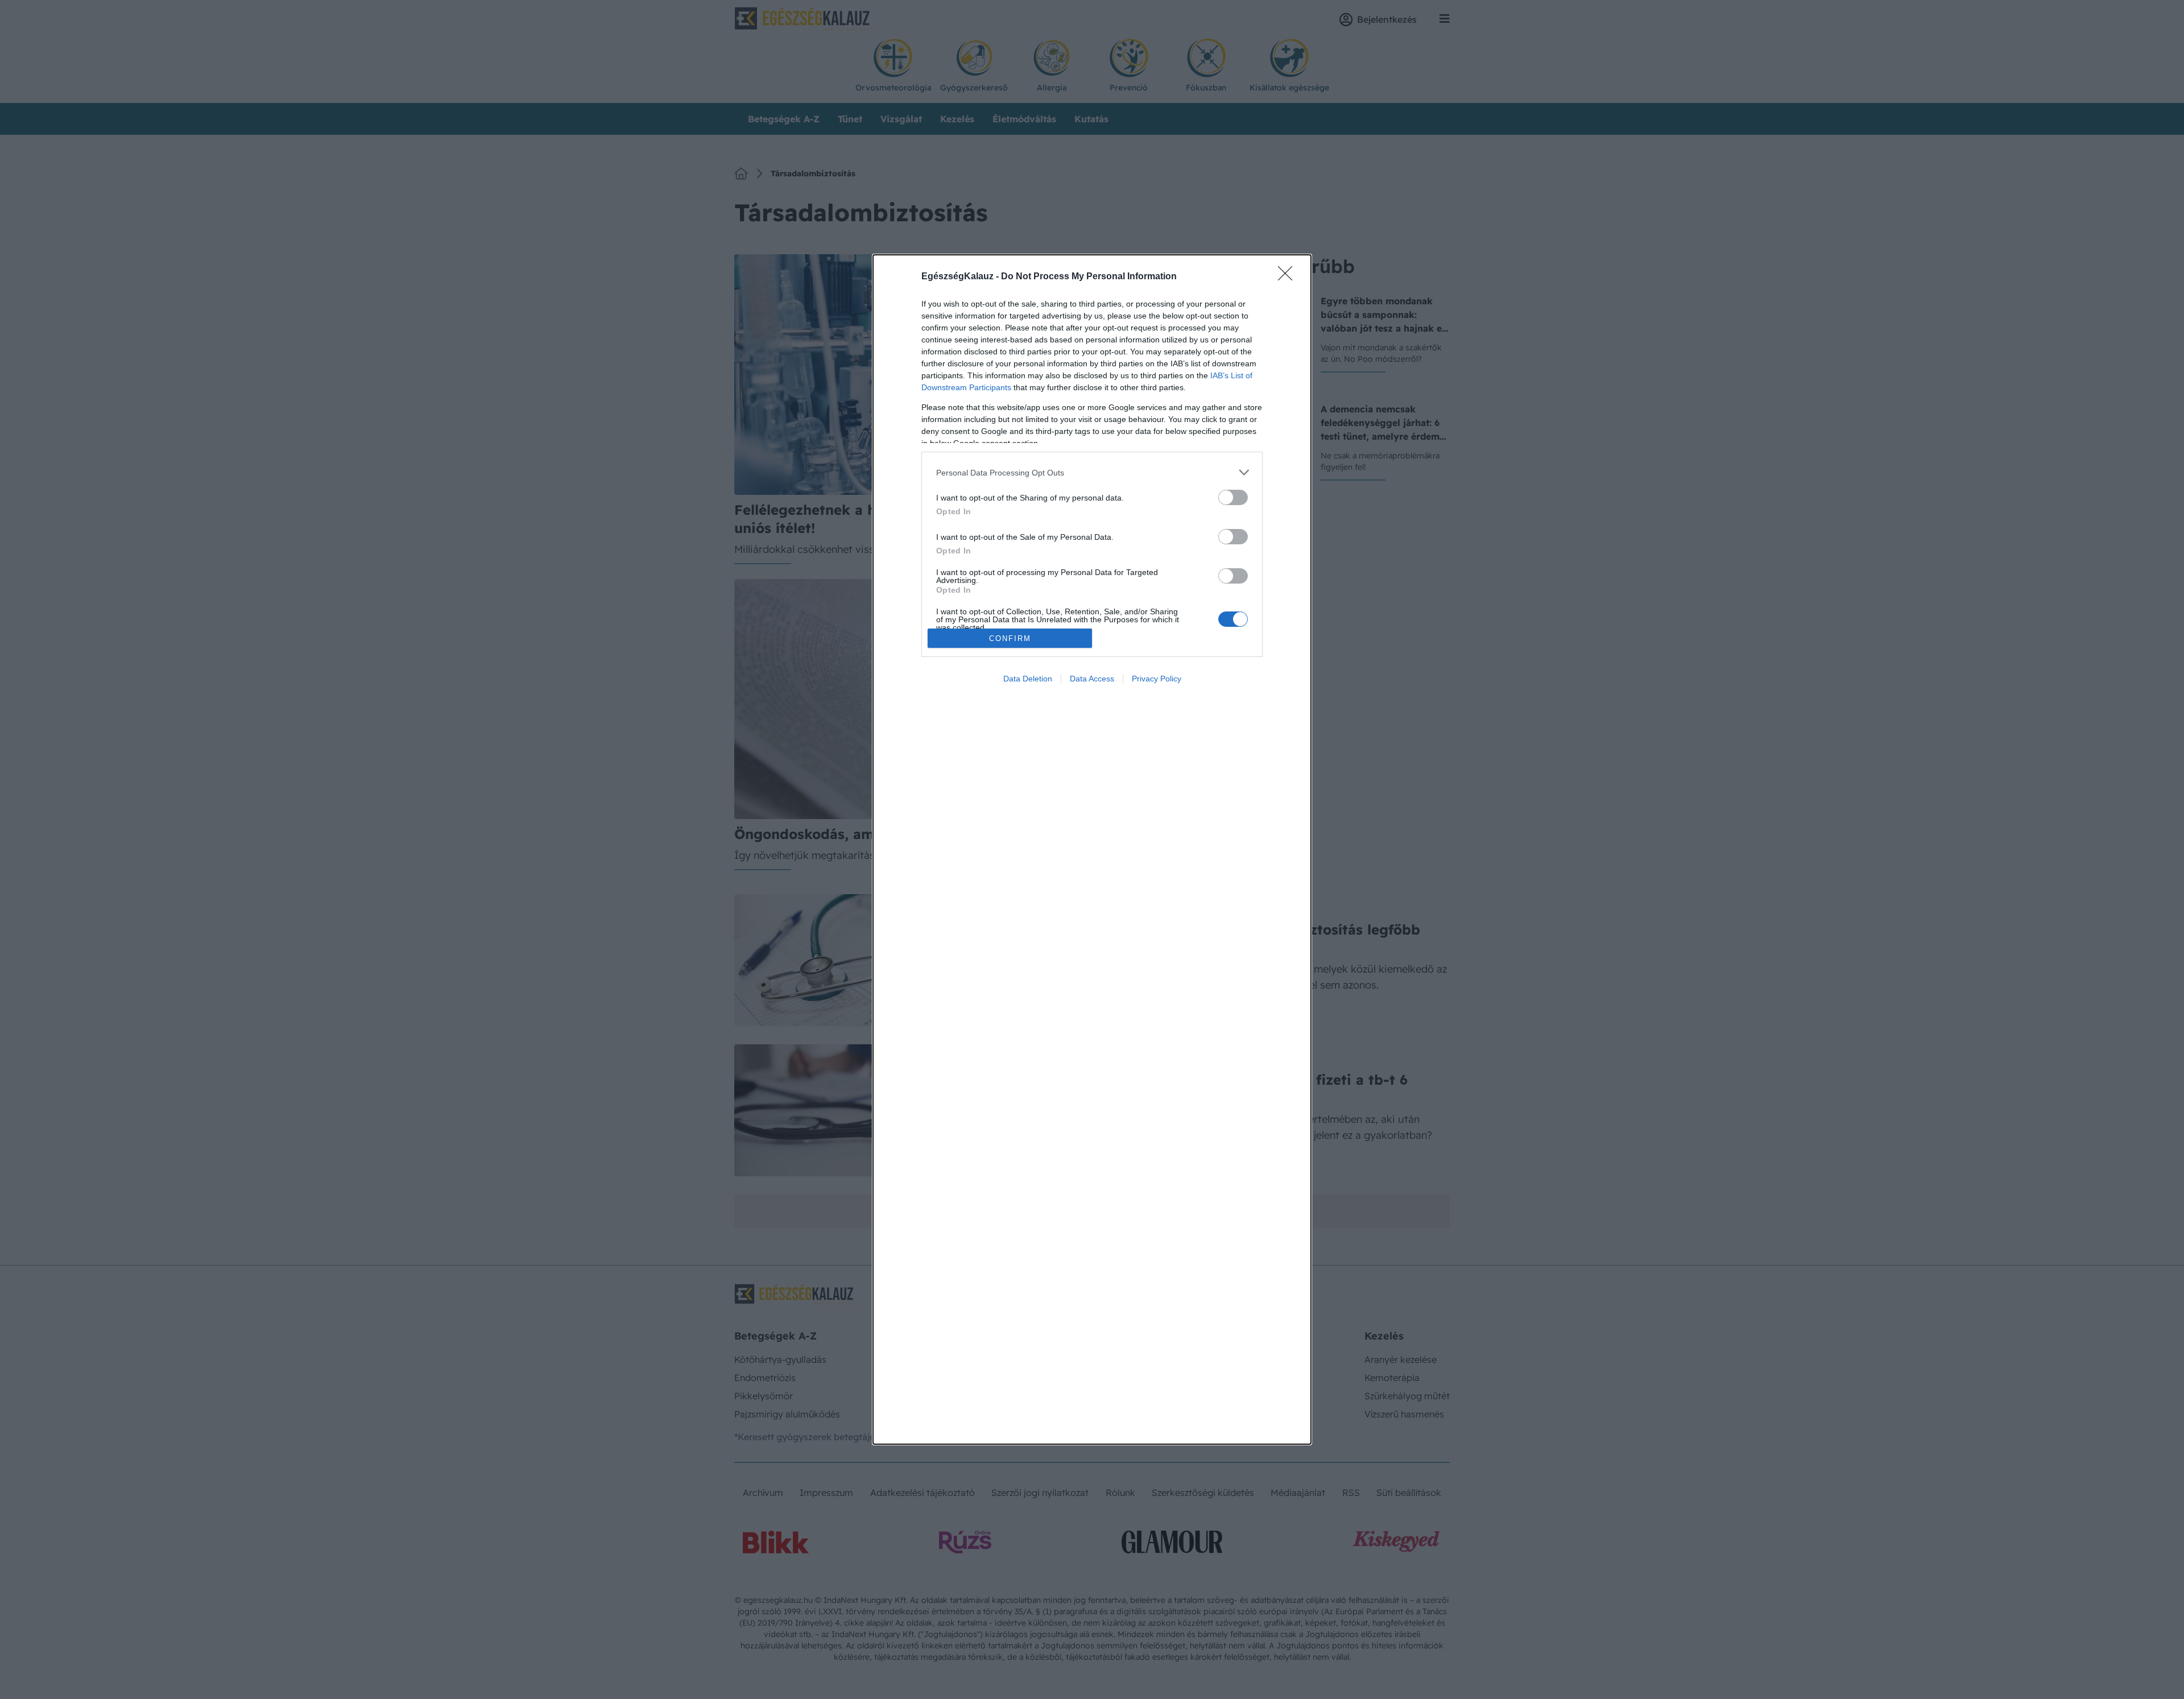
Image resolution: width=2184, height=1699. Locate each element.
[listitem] (1092, 472)
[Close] (1289, 277)
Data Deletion (1028, 679)
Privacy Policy (1157, 679)
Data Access (1092, 679)
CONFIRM (1010, 638)
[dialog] (1092, 849)
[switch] (1233, 497)
